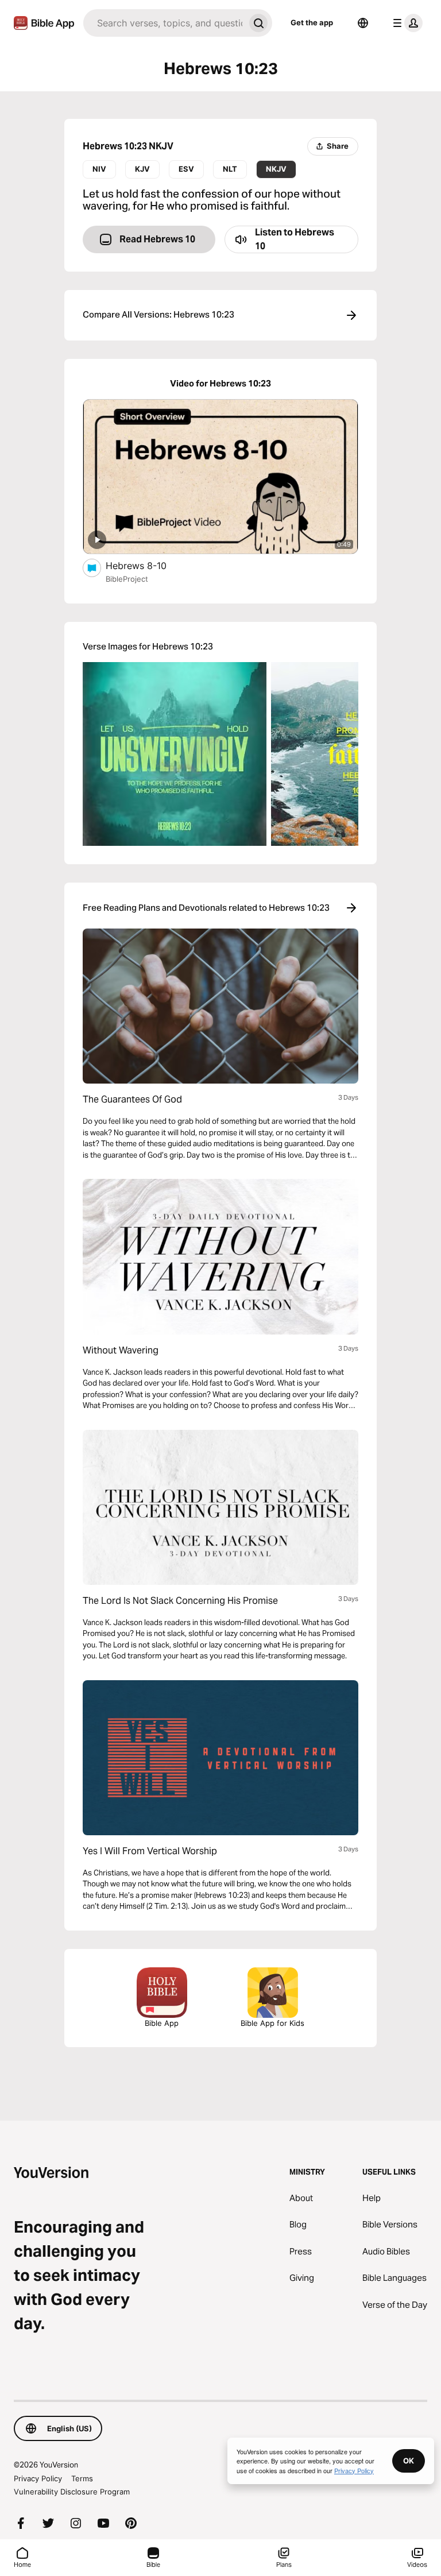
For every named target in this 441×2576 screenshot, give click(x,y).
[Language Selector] (363, 23)
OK (409, 2461)
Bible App (162, 2023)
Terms (82, 2478)
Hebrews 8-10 (148, 565)
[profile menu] (405, 23)
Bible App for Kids (272, 2023)
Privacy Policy (38, 2478)
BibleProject (127, 579)
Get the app (312, 22)
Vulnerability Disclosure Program (72, 2492)
